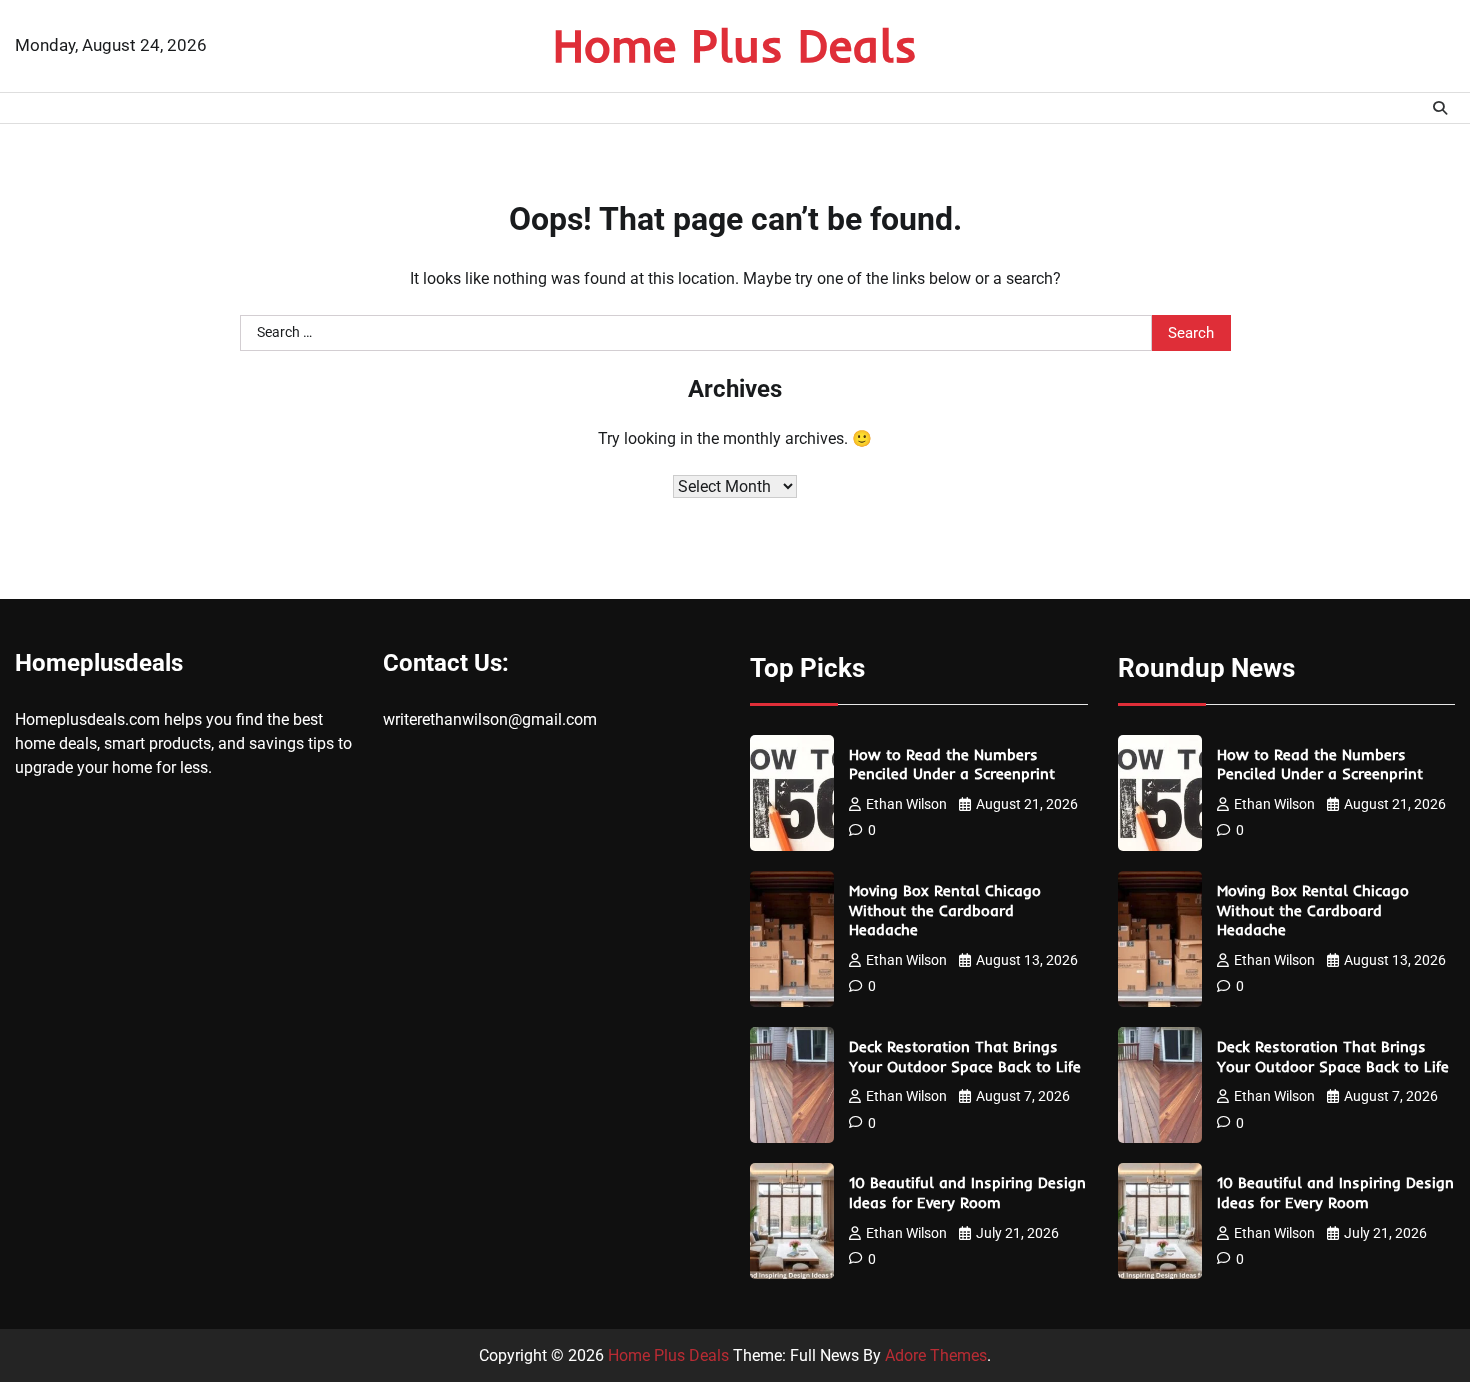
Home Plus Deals (735, 45)
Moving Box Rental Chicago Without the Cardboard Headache (945, 910)
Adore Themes (936, 1355)
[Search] (1440, 108)
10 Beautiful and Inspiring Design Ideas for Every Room (967, 1192)
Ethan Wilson (906, 804)
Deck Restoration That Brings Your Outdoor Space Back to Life (965, 1056)
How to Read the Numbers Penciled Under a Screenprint (952, 764)
